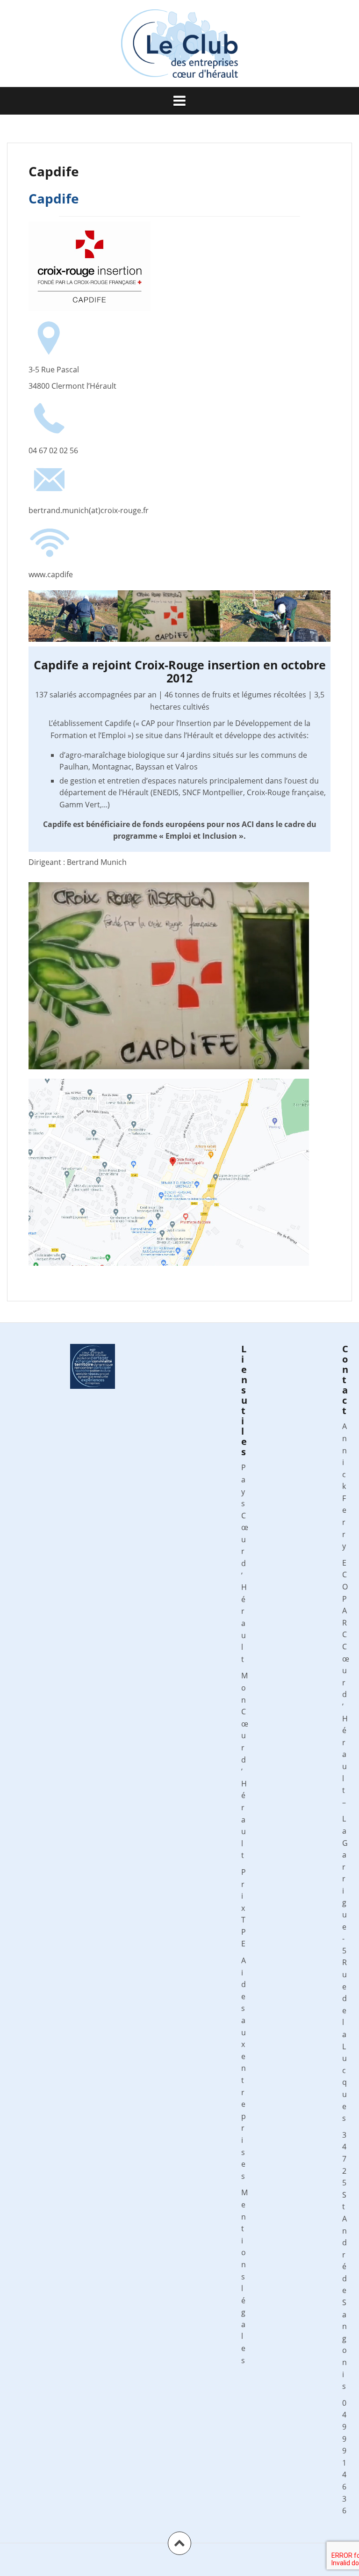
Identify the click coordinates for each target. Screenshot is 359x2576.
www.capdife (51, 574)
